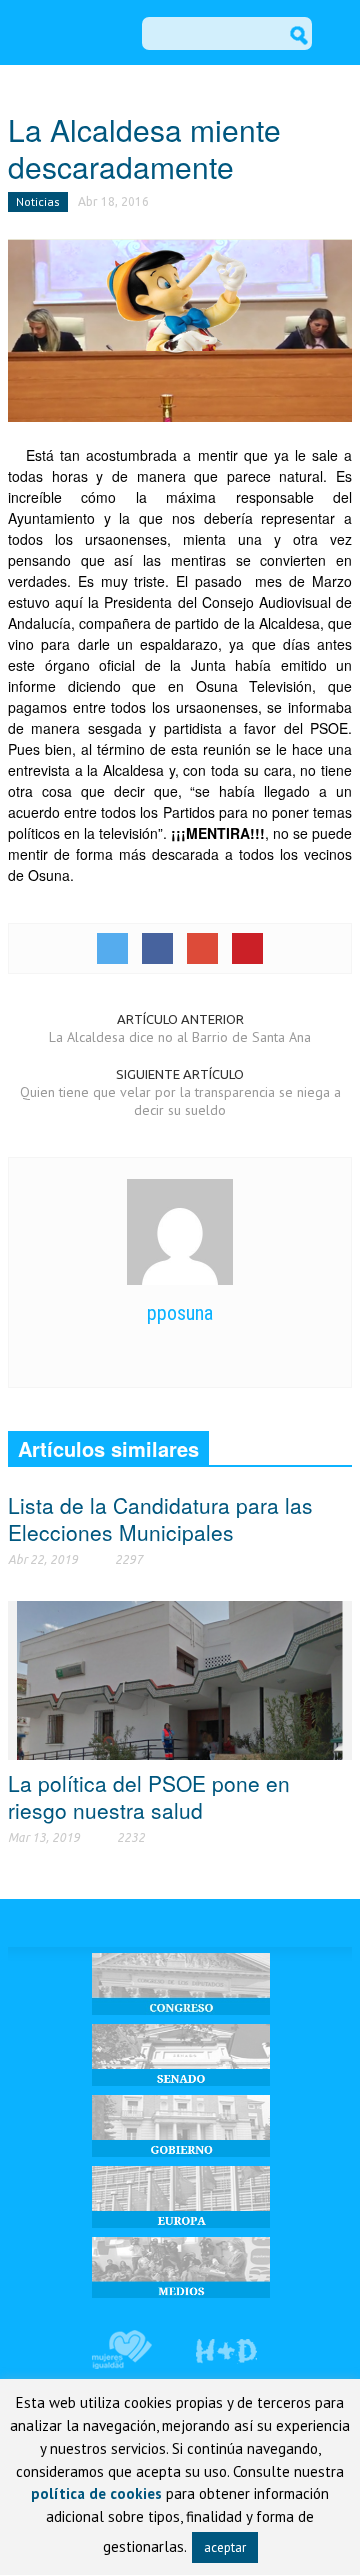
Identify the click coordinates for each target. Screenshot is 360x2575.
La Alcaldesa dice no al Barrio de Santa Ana (180, 1037)
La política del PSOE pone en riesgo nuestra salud (149, 1796)
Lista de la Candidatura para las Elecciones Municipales (160, 1518)
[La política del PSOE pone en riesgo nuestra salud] (180, 1679)
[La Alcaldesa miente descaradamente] (180, 329)
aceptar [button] (225, 2547)
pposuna (180, 1313)
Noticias (38, 201)
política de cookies (96, 2493)
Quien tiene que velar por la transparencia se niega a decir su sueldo (180, 1101)
